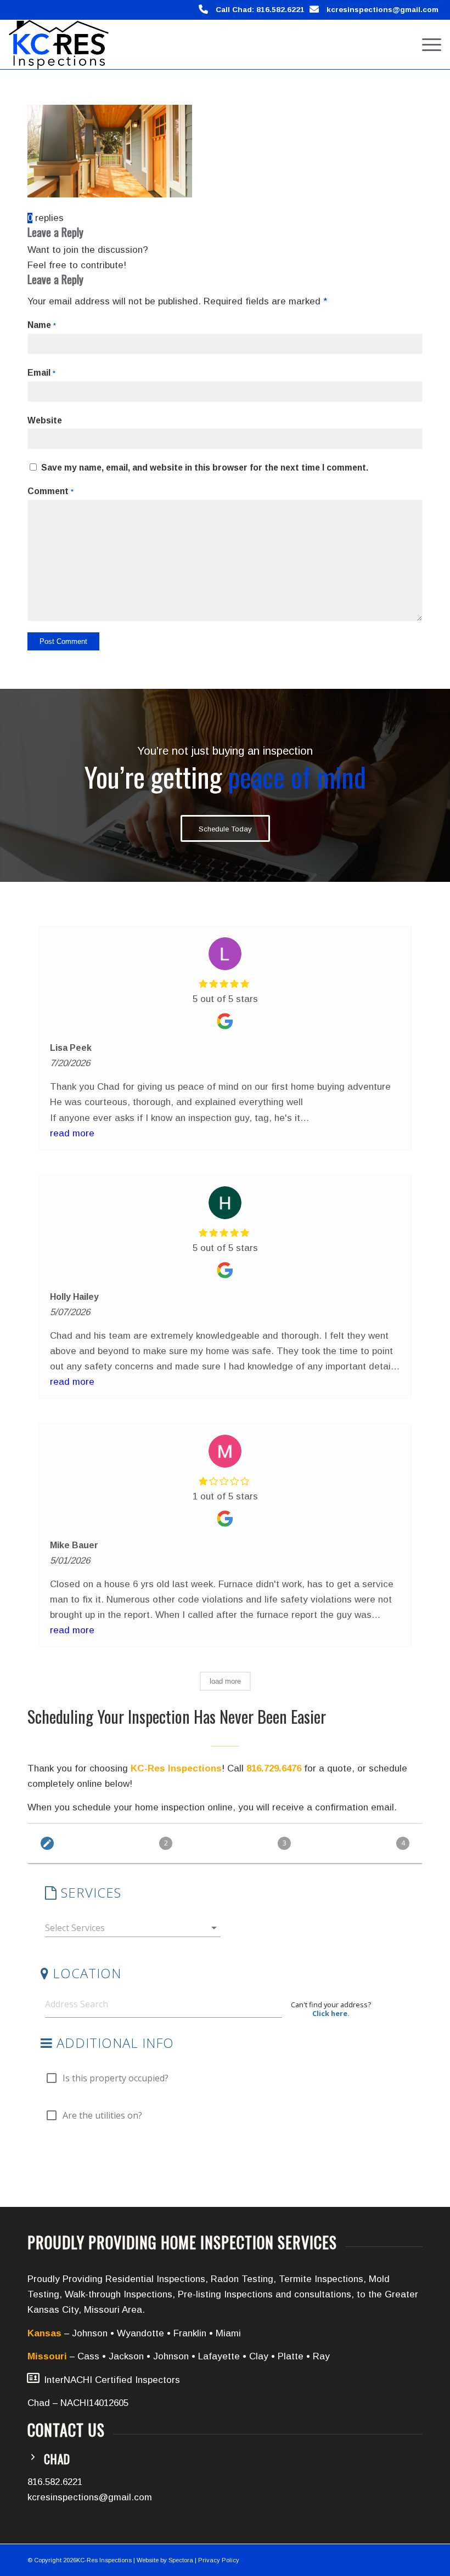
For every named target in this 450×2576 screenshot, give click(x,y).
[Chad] (33, 2457)
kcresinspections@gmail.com (383, 10)
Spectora (181, 2560)
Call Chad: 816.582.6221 (260, 10)
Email (41, 373)
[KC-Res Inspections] (59, 44)
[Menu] (426, 44)
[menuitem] (426, 44)
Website (45, 420)
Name (42, 325)
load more (225, 1681)
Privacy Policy (219, 2560)
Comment (50, 491)
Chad (57, 2459)
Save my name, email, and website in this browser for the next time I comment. (205, 468)
